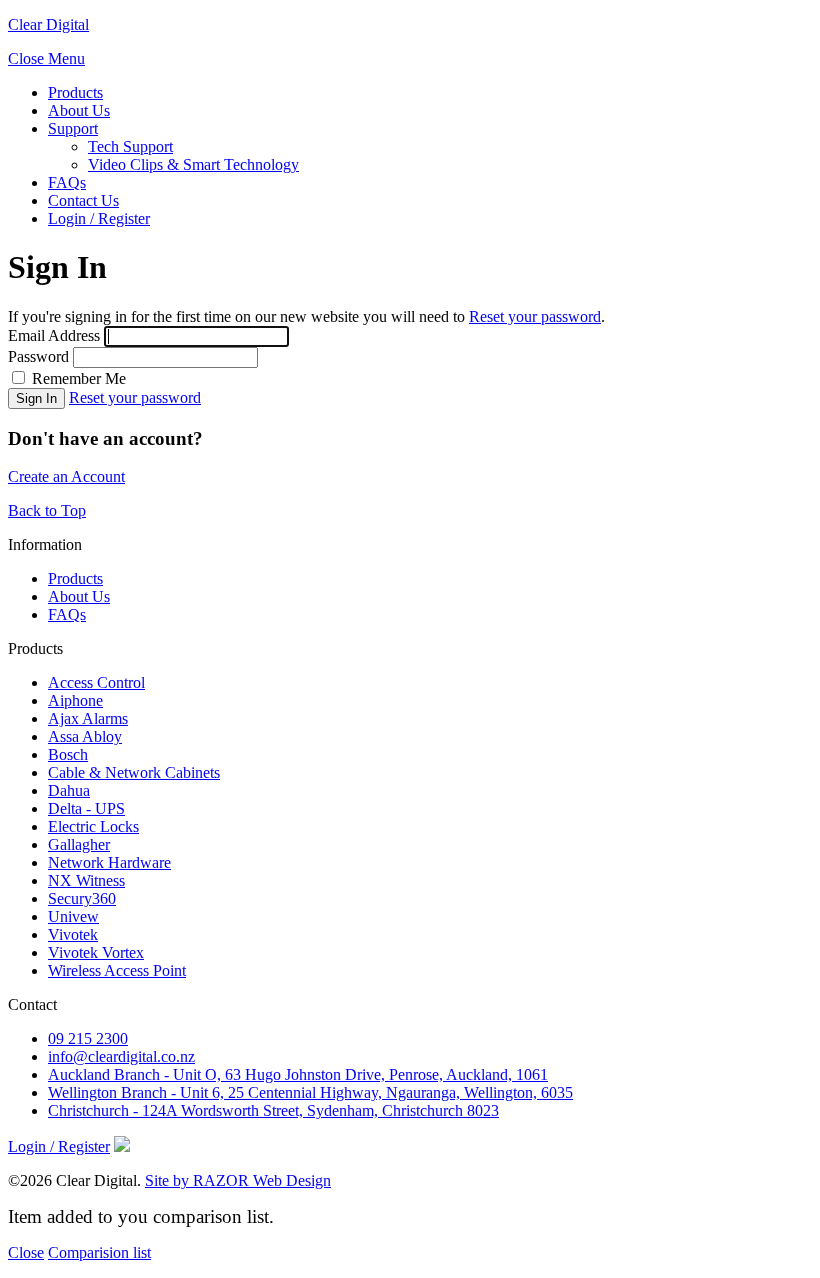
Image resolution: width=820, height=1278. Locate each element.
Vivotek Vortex (96, 952)
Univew (73, 916)
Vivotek (73, 934)
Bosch (68, 754)
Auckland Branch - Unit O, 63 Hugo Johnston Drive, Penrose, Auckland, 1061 (298, 1074)
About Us (79, 110)
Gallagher (79, 844)
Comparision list (99, 1252)
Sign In (36, 398)
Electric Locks (93, 826)
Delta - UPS (86, 808)
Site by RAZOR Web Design (238, 1180)
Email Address (54, 335)
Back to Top (47, 510)
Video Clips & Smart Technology (193, 164)
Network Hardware (109, 862)
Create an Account (66, 476)
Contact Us (83, 200)
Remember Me (77, 378)
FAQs (67, 182)
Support (73, 128)
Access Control (96, 682)
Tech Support (130, 146)
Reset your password (535, 316)
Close (26, 1252)
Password (38, 356)
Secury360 (82, 898)
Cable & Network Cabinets (134, 772)
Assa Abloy (85, 736)
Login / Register (99, 218)
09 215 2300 (88, 1038)
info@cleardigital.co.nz (121, 1056)
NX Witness (86, 880)
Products (75, 92)
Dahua (69, 790)
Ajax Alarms (88, 718)
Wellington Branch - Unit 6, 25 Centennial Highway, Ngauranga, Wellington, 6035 (310, 1092)
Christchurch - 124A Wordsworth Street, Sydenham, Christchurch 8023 (273, 1110)
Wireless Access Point (117, 970)
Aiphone (75, 700)
